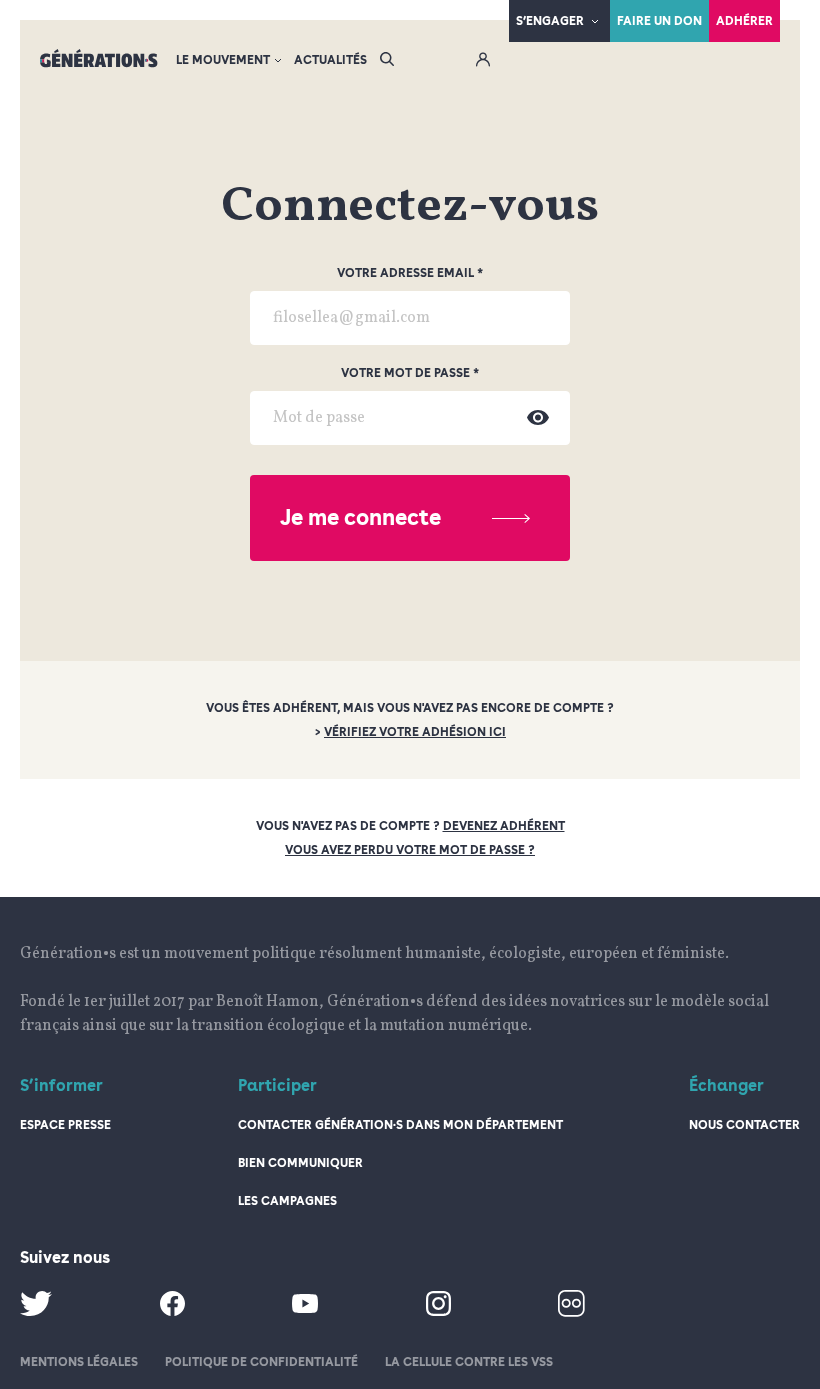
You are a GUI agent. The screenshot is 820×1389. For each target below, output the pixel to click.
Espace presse (65, 1125)
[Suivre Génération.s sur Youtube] (305, 1309)
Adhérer (744, 21)
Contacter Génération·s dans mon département (400, 1125)
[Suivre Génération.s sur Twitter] (36, 1312)
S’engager (550, 21)
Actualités (330, 60)
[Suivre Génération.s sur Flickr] (571, 1313)
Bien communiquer (300, 1163)
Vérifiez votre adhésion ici (415, 732)
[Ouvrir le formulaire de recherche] (387, 60)
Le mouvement (223, 60)
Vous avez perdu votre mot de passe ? (410, 850)
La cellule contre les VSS (469, 1362)
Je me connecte (360, 517)
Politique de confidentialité (261, 1362)
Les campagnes (287, 1201)
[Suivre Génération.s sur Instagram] (438, 1312)
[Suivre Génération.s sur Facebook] (172, 1312)
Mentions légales (79, 1362)
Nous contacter (744, 1125)
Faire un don (659, 21)
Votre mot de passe (405, 373)
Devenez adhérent (504, 826)
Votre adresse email (405, 273)
